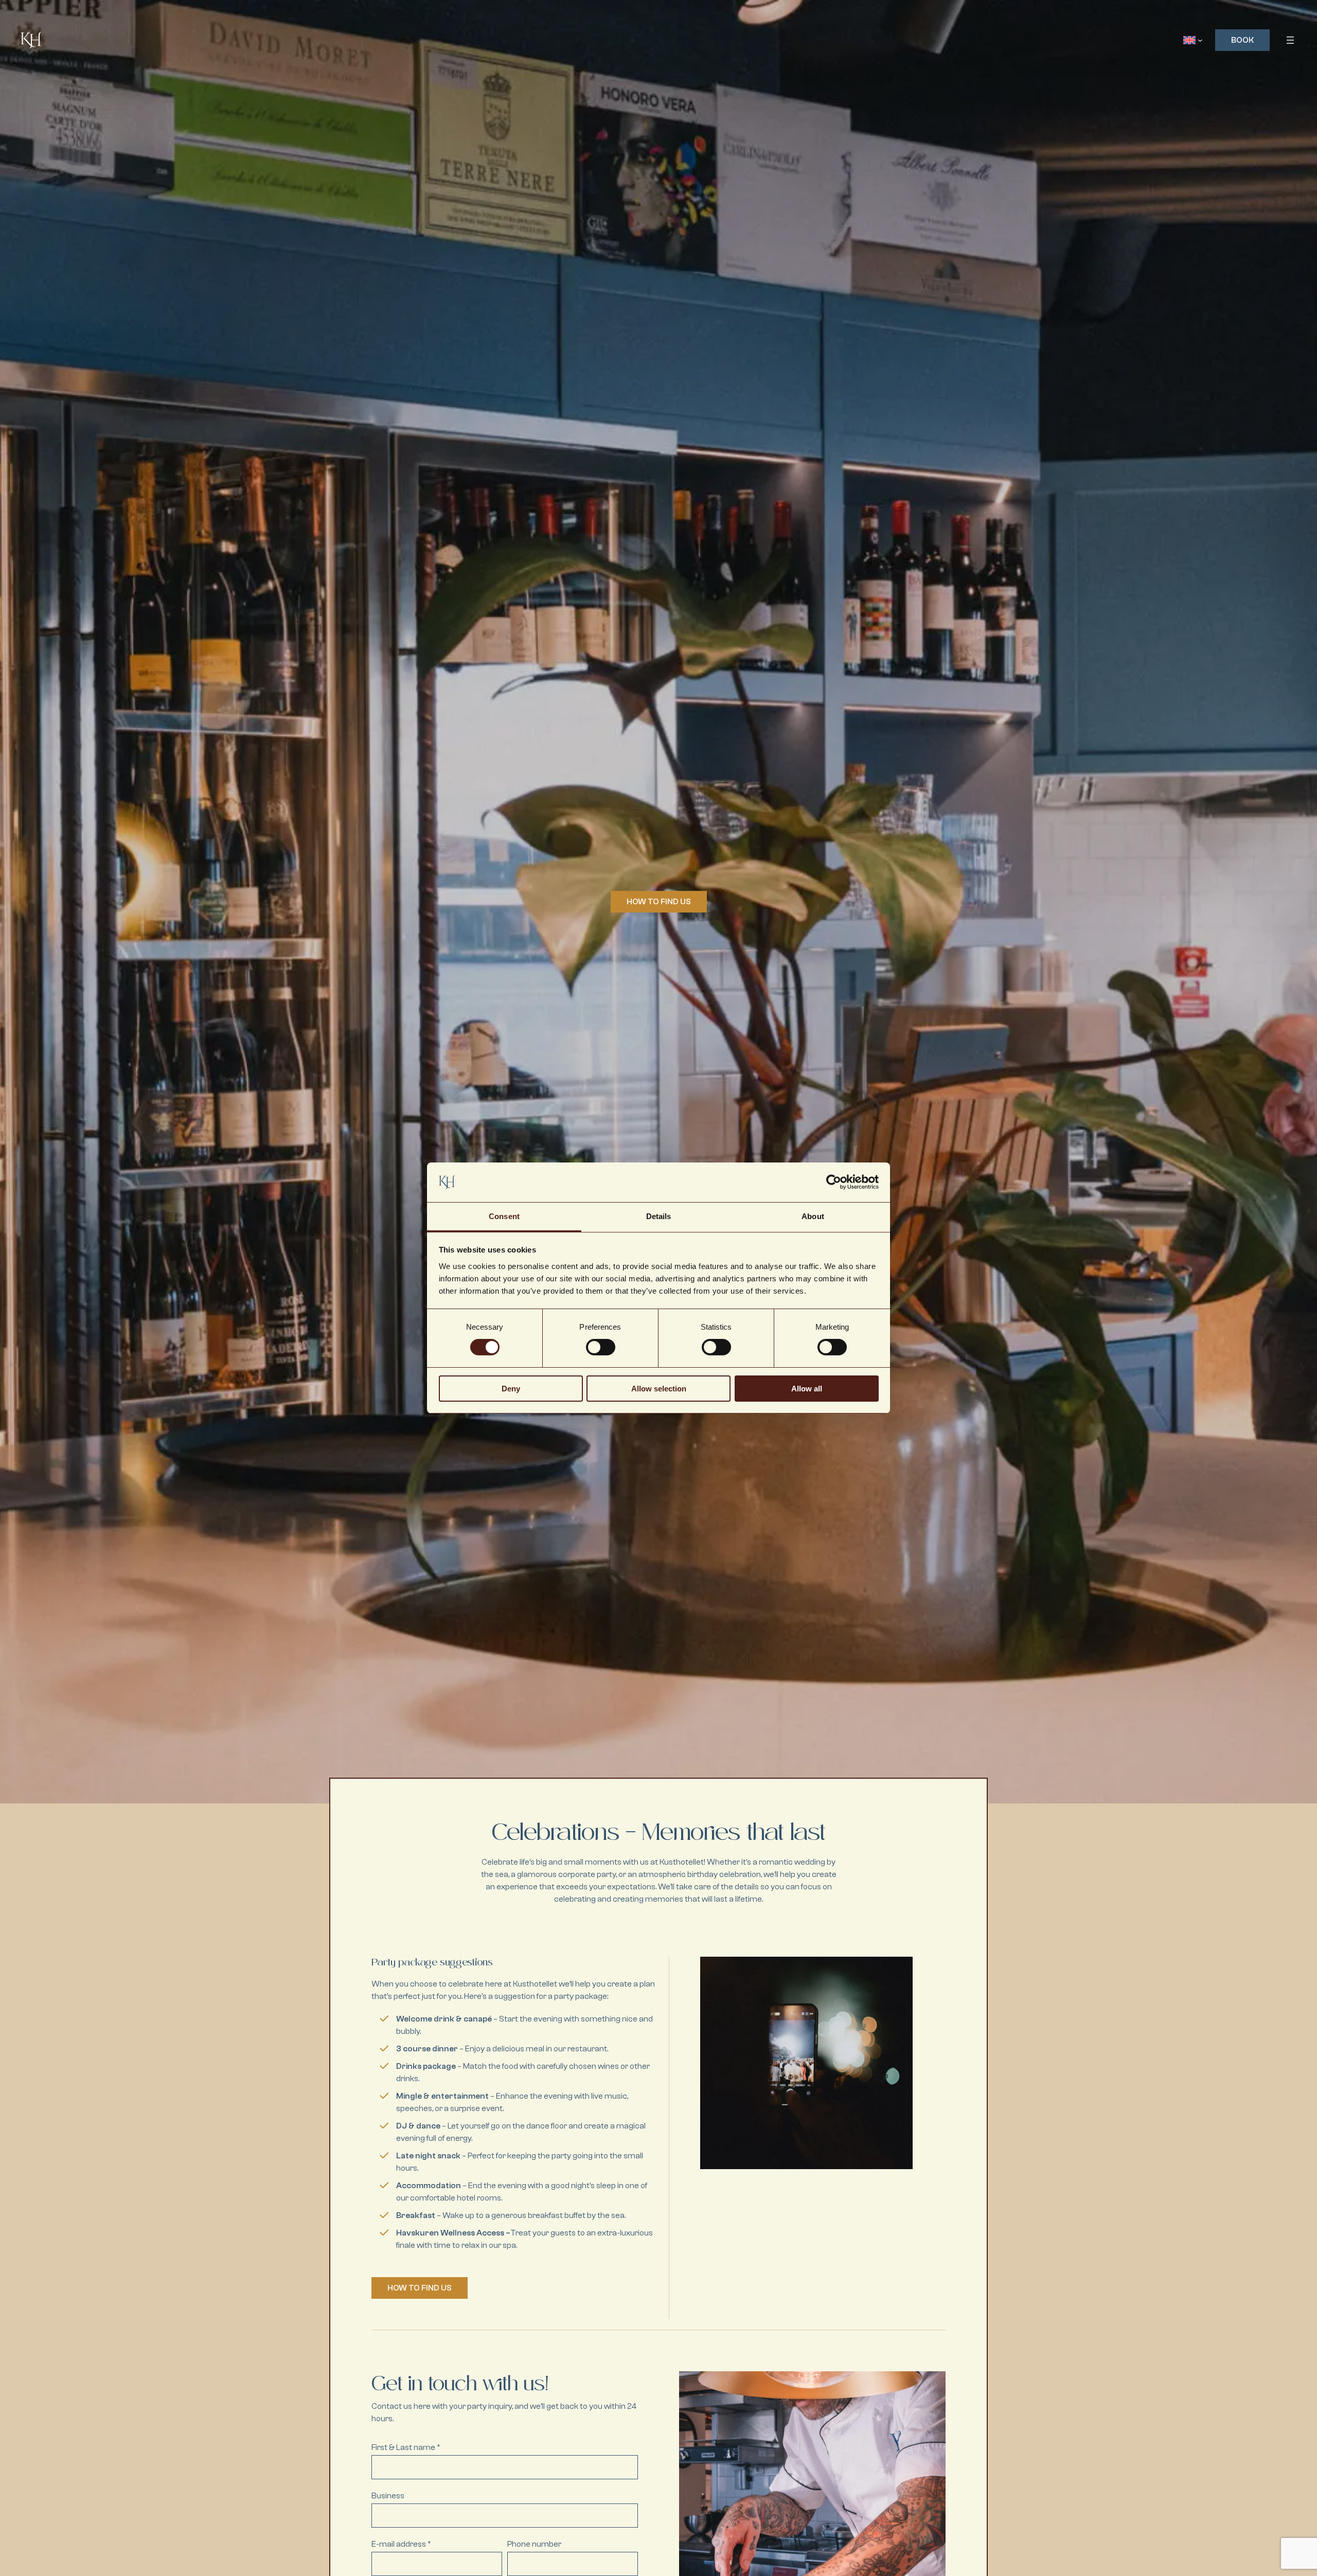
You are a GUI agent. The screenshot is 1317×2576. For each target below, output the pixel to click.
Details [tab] (659, 1216)
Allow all (807, 1389)
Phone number (534, 2544)
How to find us (659, 902)
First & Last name (406, 2447)
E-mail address (401, 2544)
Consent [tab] (504, 1216)
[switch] (601, 1347)
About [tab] (813, 1216)
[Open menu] (1290, 40)
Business (388, 2496)
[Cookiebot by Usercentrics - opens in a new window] (834, 1182)
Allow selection (659, 1389)
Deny (511, 1389)
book (1242, 40)
